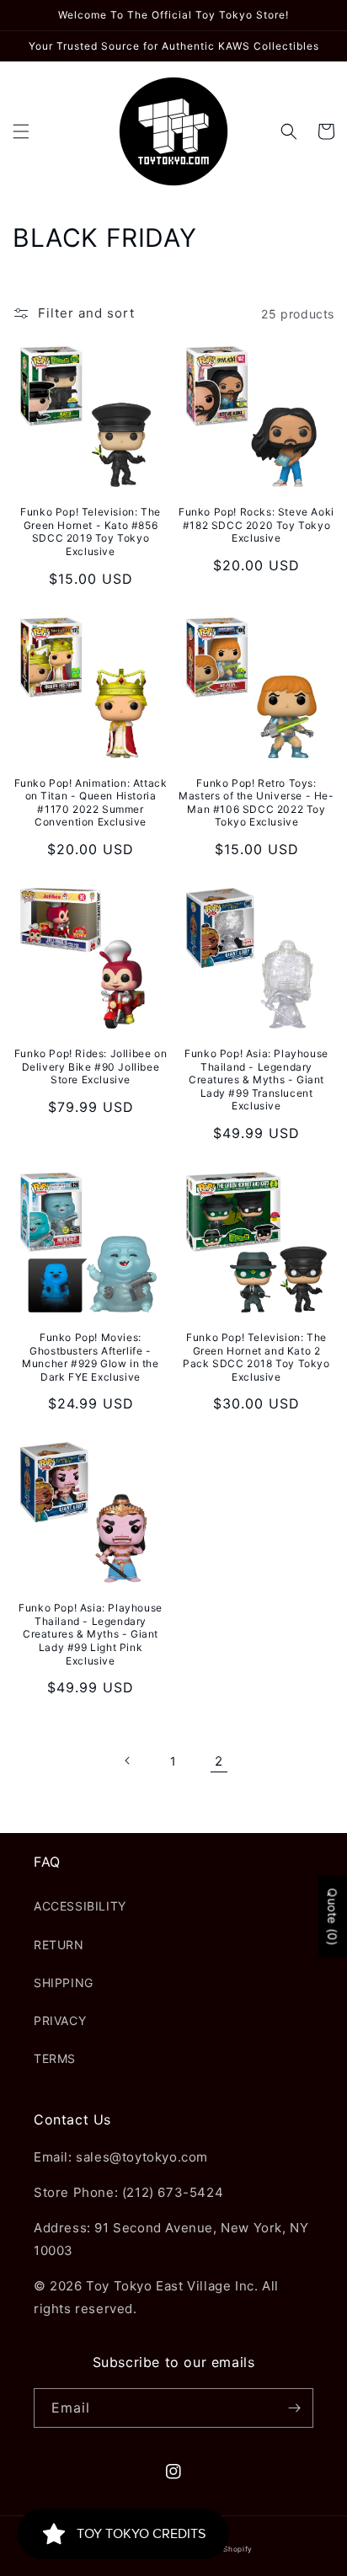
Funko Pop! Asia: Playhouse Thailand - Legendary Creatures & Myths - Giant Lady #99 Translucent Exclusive (256, 1080)
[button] (21, 131)
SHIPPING (64, 1983)
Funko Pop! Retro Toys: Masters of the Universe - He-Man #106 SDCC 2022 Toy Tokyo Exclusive (256, 803)
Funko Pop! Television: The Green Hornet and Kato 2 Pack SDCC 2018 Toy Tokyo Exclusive (256, 1357)
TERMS (55, 2058)
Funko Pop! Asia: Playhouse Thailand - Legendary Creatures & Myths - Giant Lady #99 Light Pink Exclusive (91, 1634)
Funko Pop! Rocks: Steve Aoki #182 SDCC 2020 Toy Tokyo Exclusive (256, 525)
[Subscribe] (294, 2408)
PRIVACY (60, 2020)
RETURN (59, 1945)
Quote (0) (332, 1917)
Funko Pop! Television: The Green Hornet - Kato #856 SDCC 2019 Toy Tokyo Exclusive (91, 532)
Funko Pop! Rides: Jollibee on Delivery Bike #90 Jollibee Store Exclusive (91, 1066)
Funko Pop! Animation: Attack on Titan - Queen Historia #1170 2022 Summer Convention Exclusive (91, 803)
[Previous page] (128, 1761)
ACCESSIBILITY (80, 1906)
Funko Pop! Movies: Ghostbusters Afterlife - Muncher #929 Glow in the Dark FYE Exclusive (90, 1357)
